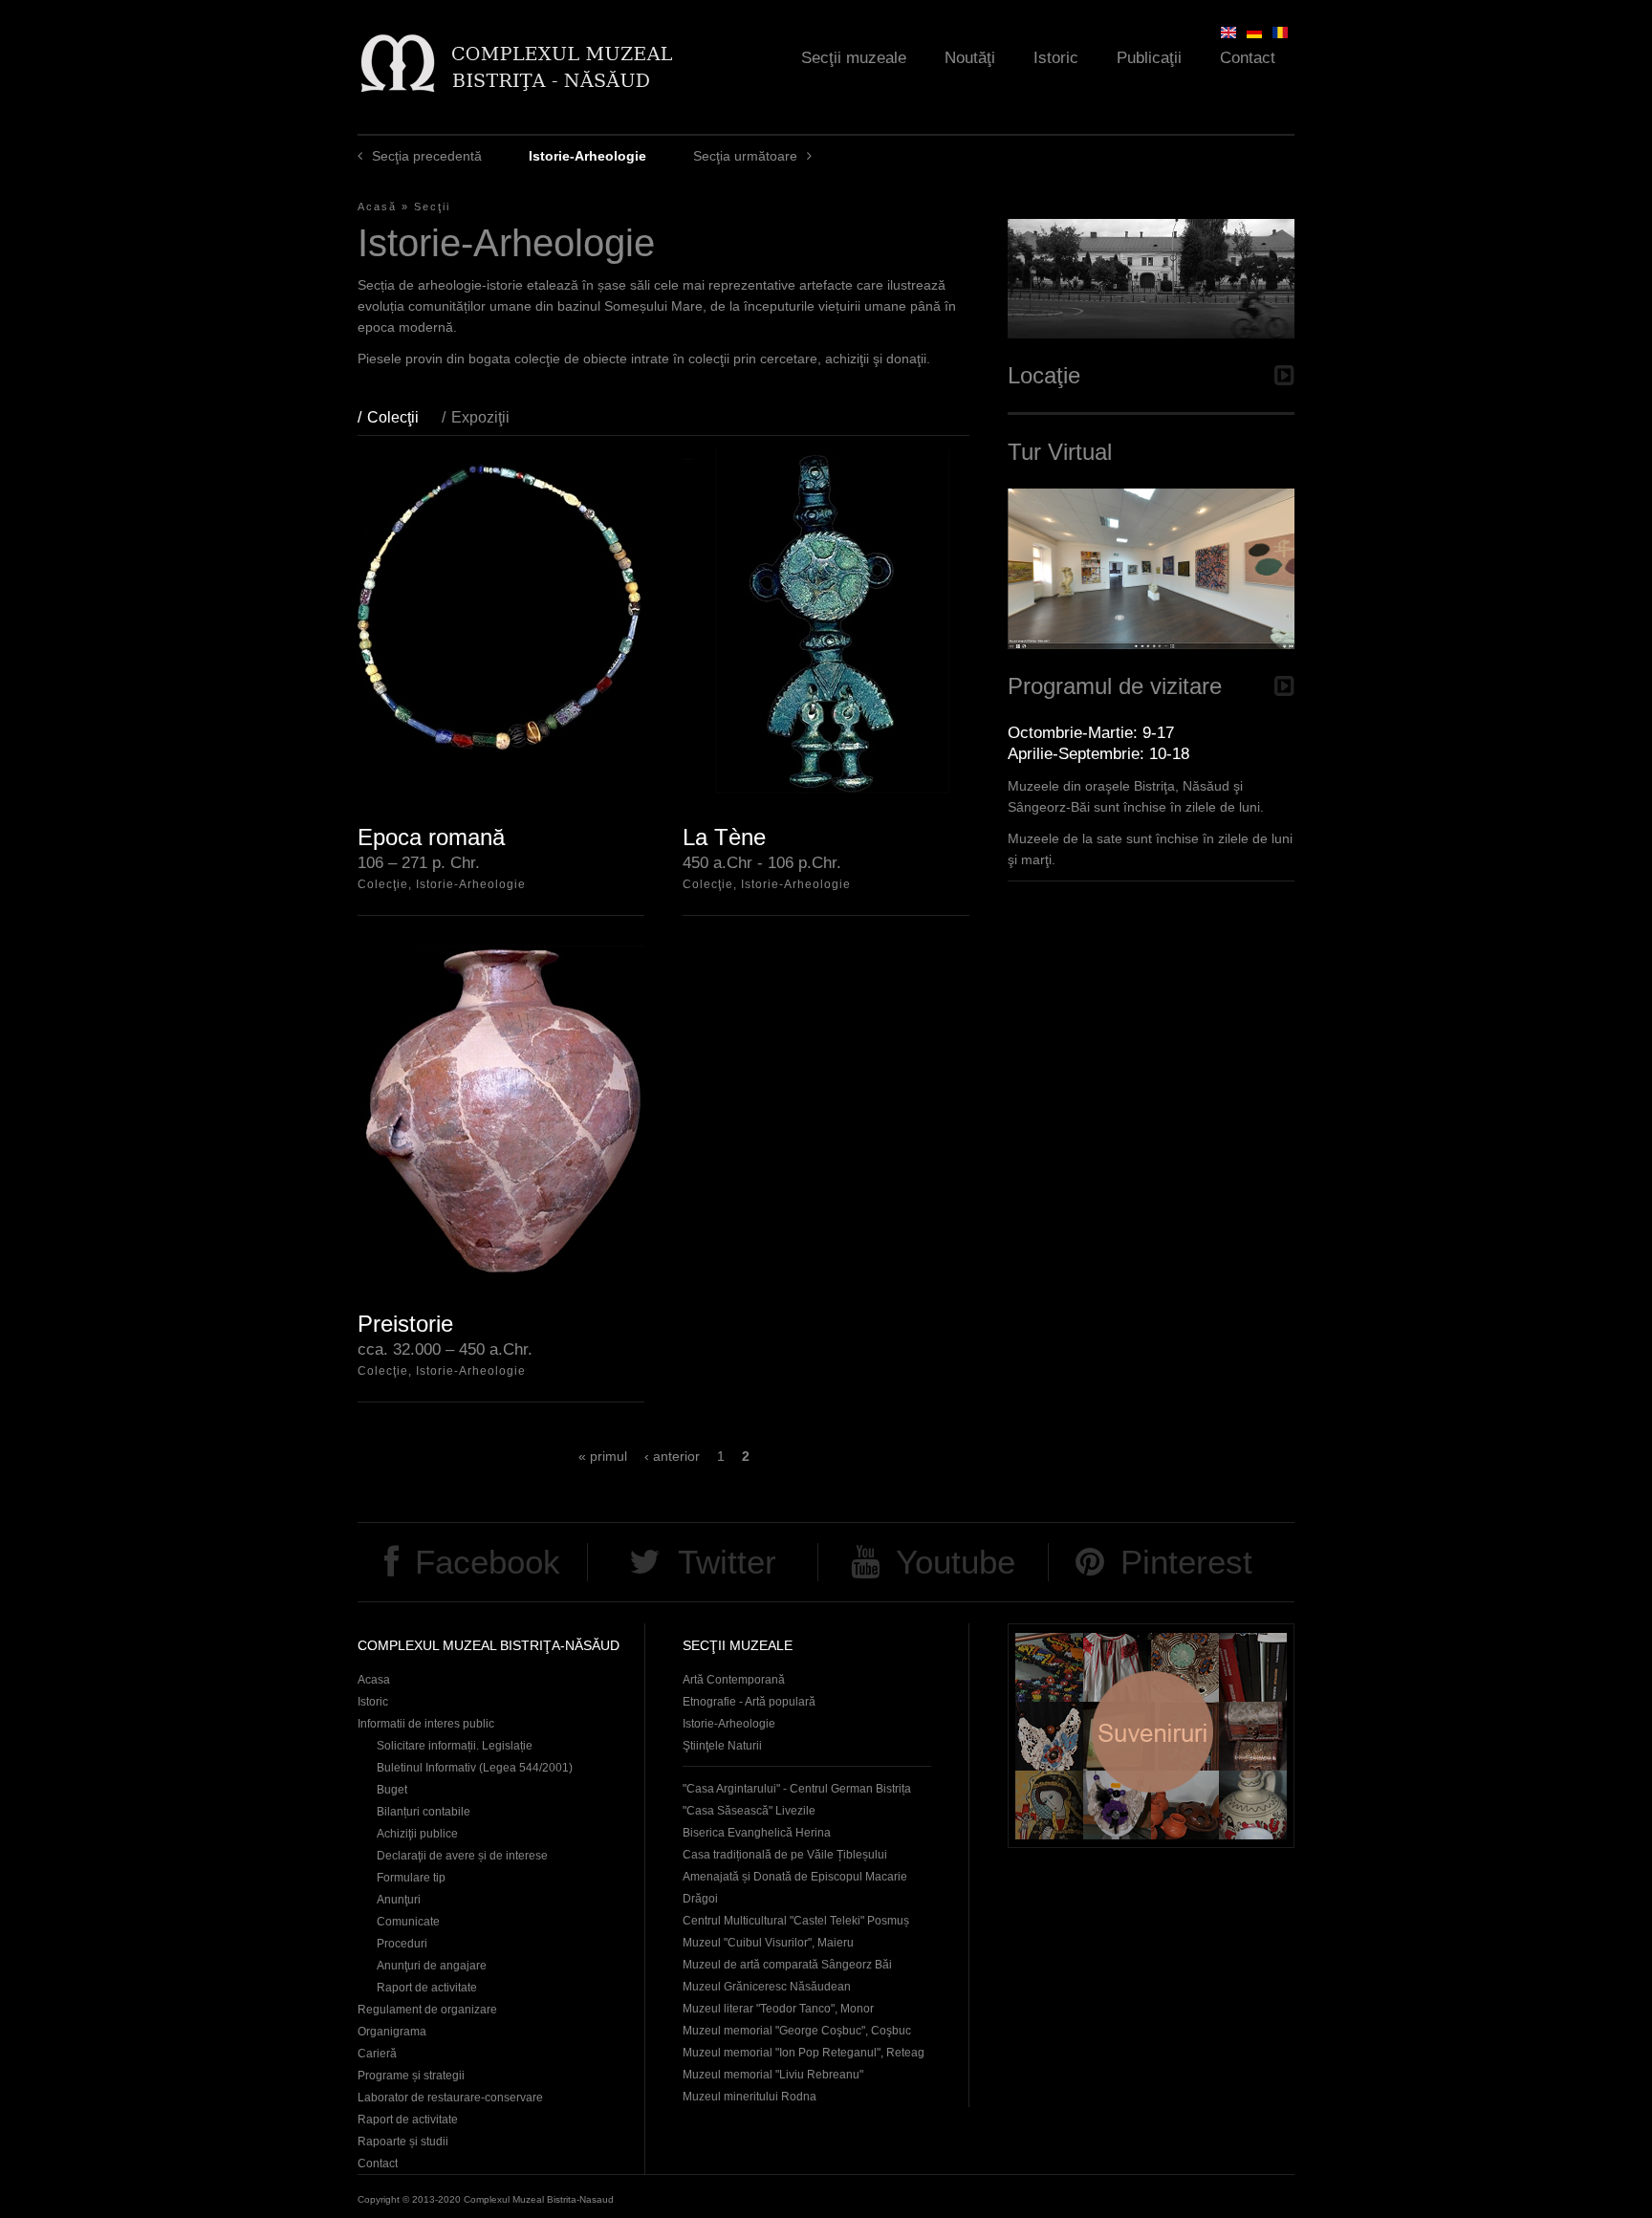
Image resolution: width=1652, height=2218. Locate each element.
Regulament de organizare (427, 2010)
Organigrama (392, 2032)
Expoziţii (480, 417)
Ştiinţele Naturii (722, 1746)
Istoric (1056, 58)
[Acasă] (516, 63)
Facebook (488, 1562)
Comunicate (408, 1922)
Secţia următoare (745, 156)
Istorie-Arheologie (729, 1724)
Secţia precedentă (427, 156)
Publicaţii (1149, 58)
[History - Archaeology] (1228, 33)
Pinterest (1186, 1562)
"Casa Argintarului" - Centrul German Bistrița (797, 1789)
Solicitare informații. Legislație (455, 1746)
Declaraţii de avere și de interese (462, 1856)
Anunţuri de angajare (432, 1966)
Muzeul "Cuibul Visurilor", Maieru (768, 1943)
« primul (603, 1456)
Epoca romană (431, 837)
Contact (1248, 58)
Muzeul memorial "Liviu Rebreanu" (773, 2075)
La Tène (724, 837)
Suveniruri (1151, 1736)
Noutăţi (970, 58)
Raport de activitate (427, 1988)
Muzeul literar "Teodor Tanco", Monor (778, 2009)
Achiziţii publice (417, 1834)
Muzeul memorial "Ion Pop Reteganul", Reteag (804, 2053)
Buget (392, 1790)
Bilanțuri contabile (424, 1812)
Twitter (727, 1562)
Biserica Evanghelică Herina (757, 1833)
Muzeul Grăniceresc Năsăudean (767, 1987)
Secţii (432, 207)
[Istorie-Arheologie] (1280, 33)
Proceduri (402, 1944)
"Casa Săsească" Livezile (749, 1811)
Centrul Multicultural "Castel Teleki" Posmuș (796, 1921)
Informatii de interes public (426, 1724)
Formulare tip (411, 1878)
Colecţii (402, 417)
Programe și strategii (411, 2076)
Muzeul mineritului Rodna (750, 2097)
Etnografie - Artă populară (749, 1702)
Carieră (377, 2054)
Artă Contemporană (734, 1680)
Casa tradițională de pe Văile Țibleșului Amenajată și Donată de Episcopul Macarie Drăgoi (795, 1877)
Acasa (374, 1680)
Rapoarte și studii (403, 2142)
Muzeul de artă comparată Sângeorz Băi (787, 1965)
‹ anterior (672, 1456)
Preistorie (405, 1324)
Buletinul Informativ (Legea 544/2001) (475, 1768)
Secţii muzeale (854, 58)
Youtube (956, 1562)
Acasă (377, 207)
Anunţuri (399, 1900)
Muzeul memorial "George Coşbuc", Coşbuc (797, 2031)
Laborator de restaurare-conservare (450, 2098)
